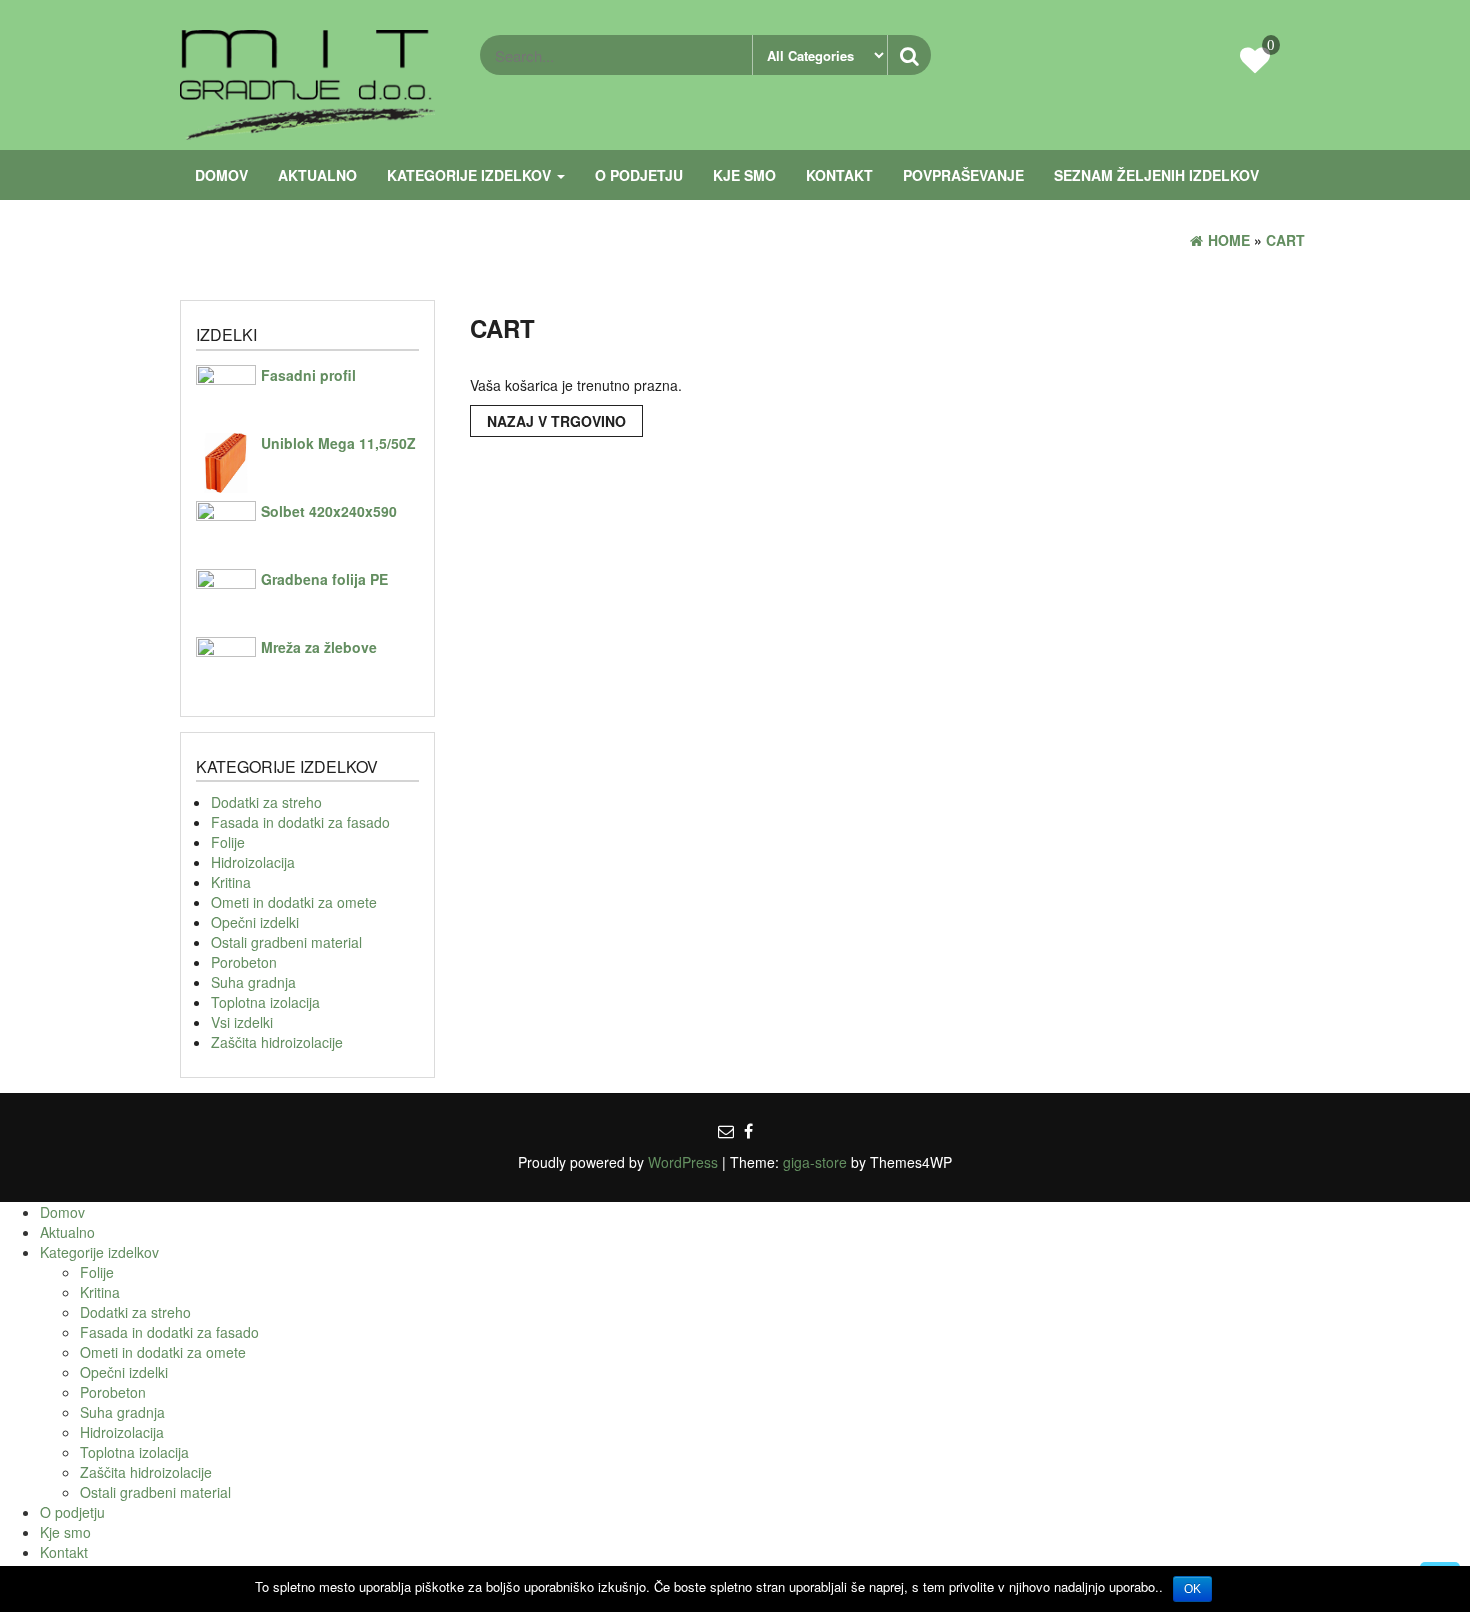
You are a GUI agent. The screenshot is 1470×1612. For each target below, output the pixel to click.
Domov (221, 175)
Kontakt (839, 175)
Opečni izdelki (255, 922)
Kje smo (744, 175)
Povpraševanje (963, 175)
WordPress (683, 1162)
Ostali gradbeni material (286, 942)
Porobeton (244, 962)
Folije (228, 842)
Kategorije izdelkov (471, 175)
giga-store (815, 1162)
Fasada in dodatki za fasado (300, 822)
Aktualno (317, 175)
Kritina (231, 882)
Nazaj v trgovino (556, 421)
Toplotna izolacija (265, 1002)
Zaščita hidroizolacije (277, 1042)
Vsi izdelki (242, 1022)
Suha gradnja (253, 982)
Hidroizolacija (253, 862)
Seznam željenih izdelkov (1156, 175)
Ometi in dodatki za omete (294, 902)
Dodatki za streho (266, 802)
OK (1192, 1589)
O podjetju (639, 175)
